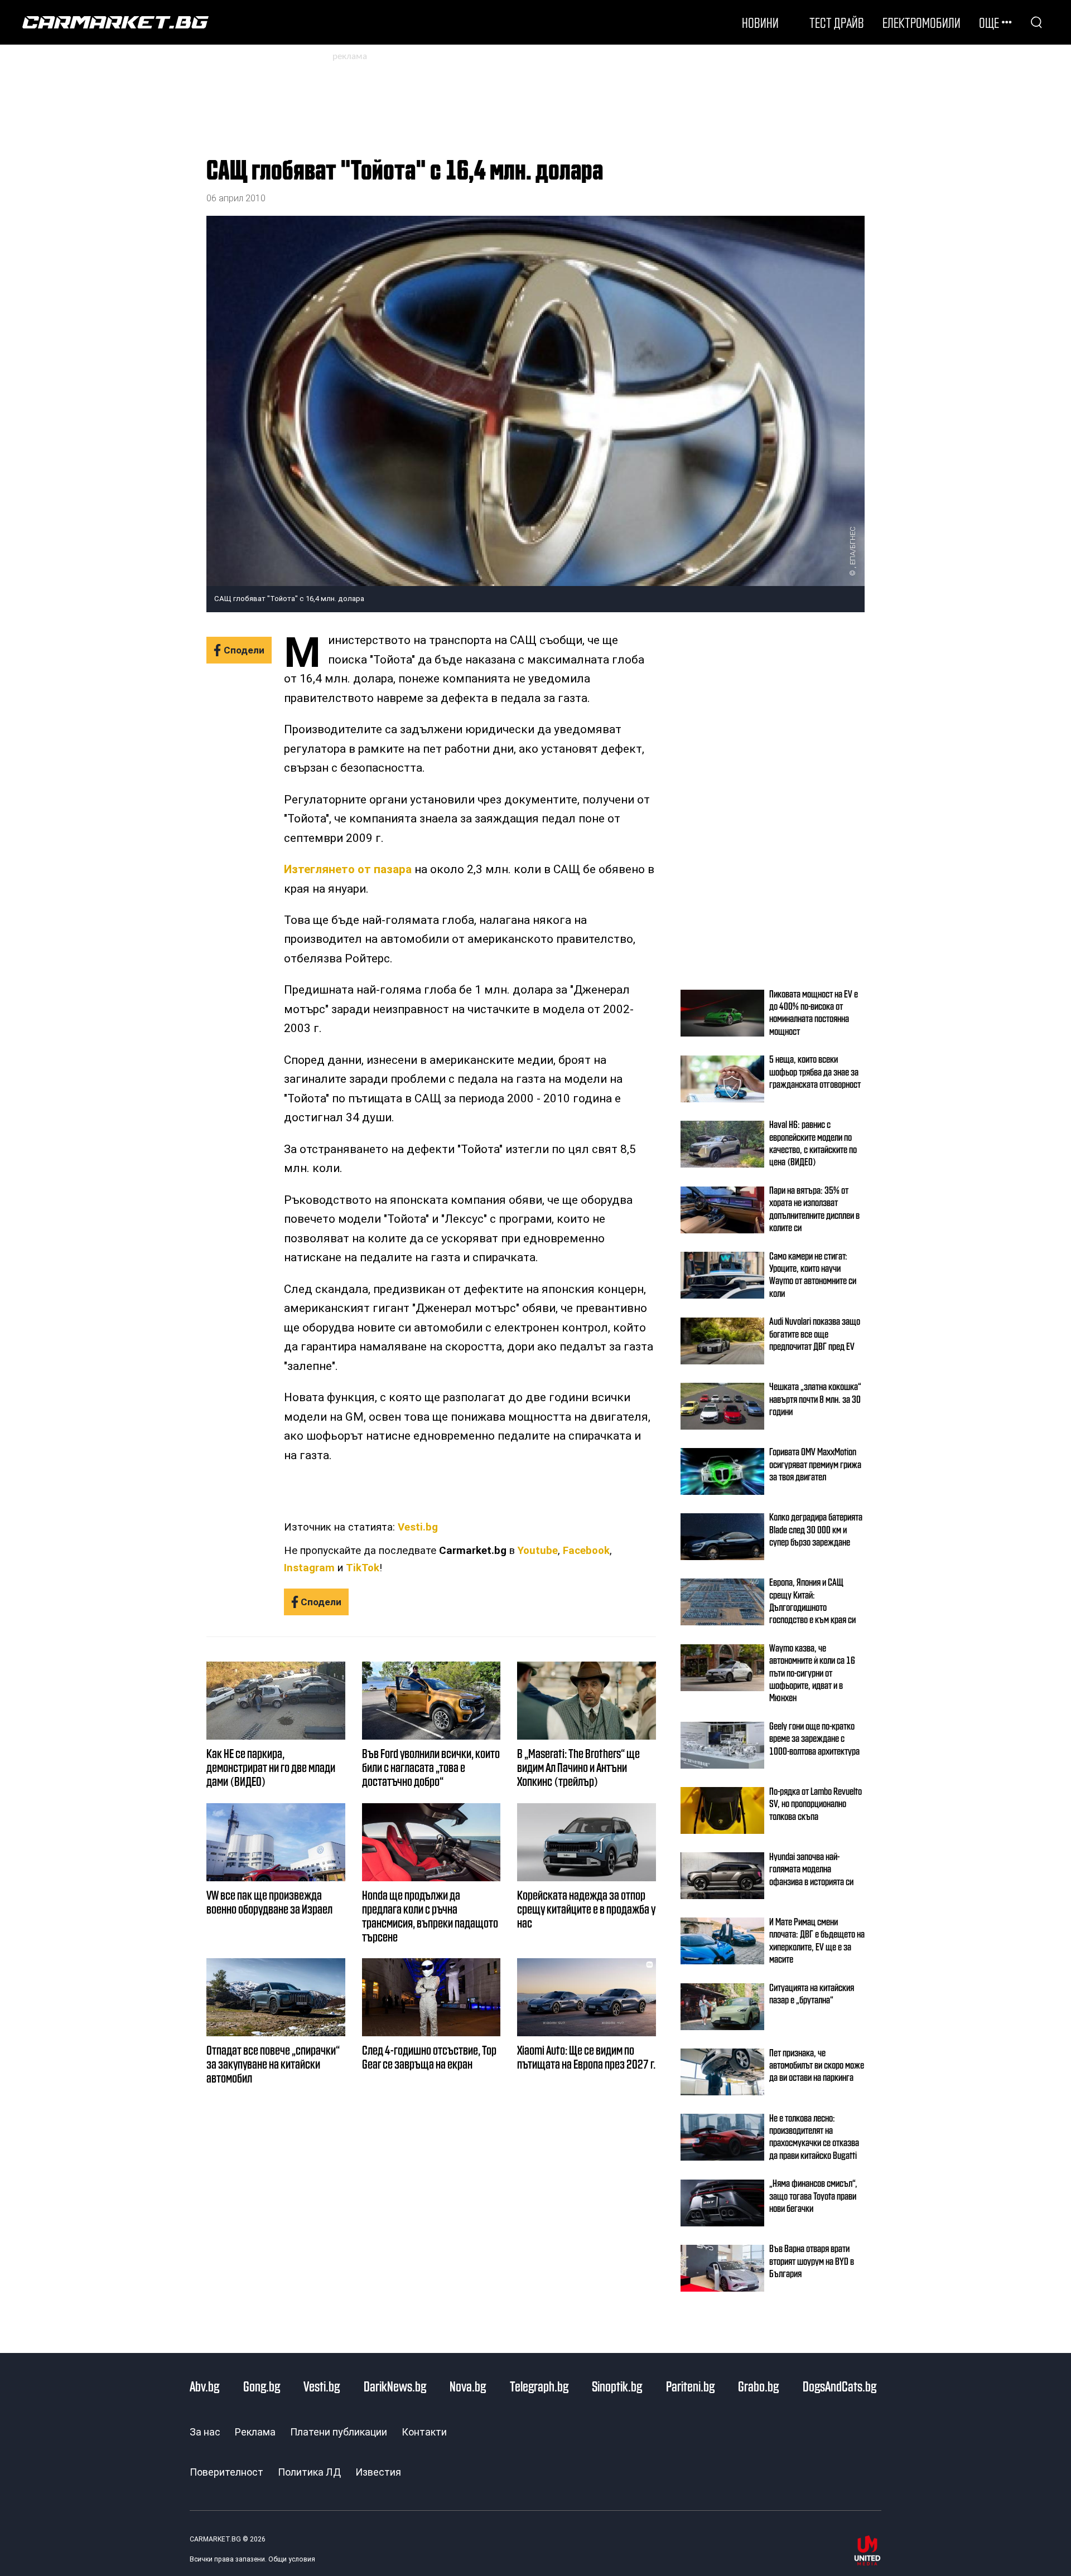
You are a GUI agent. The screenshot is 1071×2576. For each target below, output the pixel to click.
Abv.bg (204, 2386)
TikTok (363, 1568)
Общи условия (292, 2559)
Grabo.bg (758, 2386)
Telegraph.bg (539, 2386)
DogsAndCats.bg (840, 2386)
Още (989, 22)
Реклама (255, 2432)
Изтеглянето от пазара (348, 869)
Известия (378, 2472)
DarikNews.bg (395, 2386)
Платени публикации (339, 2432)
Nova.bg (468, 2386)
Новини (760, 22)
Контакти (424, 2432)
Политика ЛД (309, 2472)
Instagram (309, 1568)
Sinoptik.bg (617, 2386)
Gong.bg (262, 2386)
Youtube (538, 1551)
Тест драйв (837, 22)
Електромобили (922, 22)
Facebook (586, 1551)
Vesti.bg (418, 1527)
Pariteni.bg (690, 2386)
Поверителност (226, 2472)
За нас (205, 2432)
